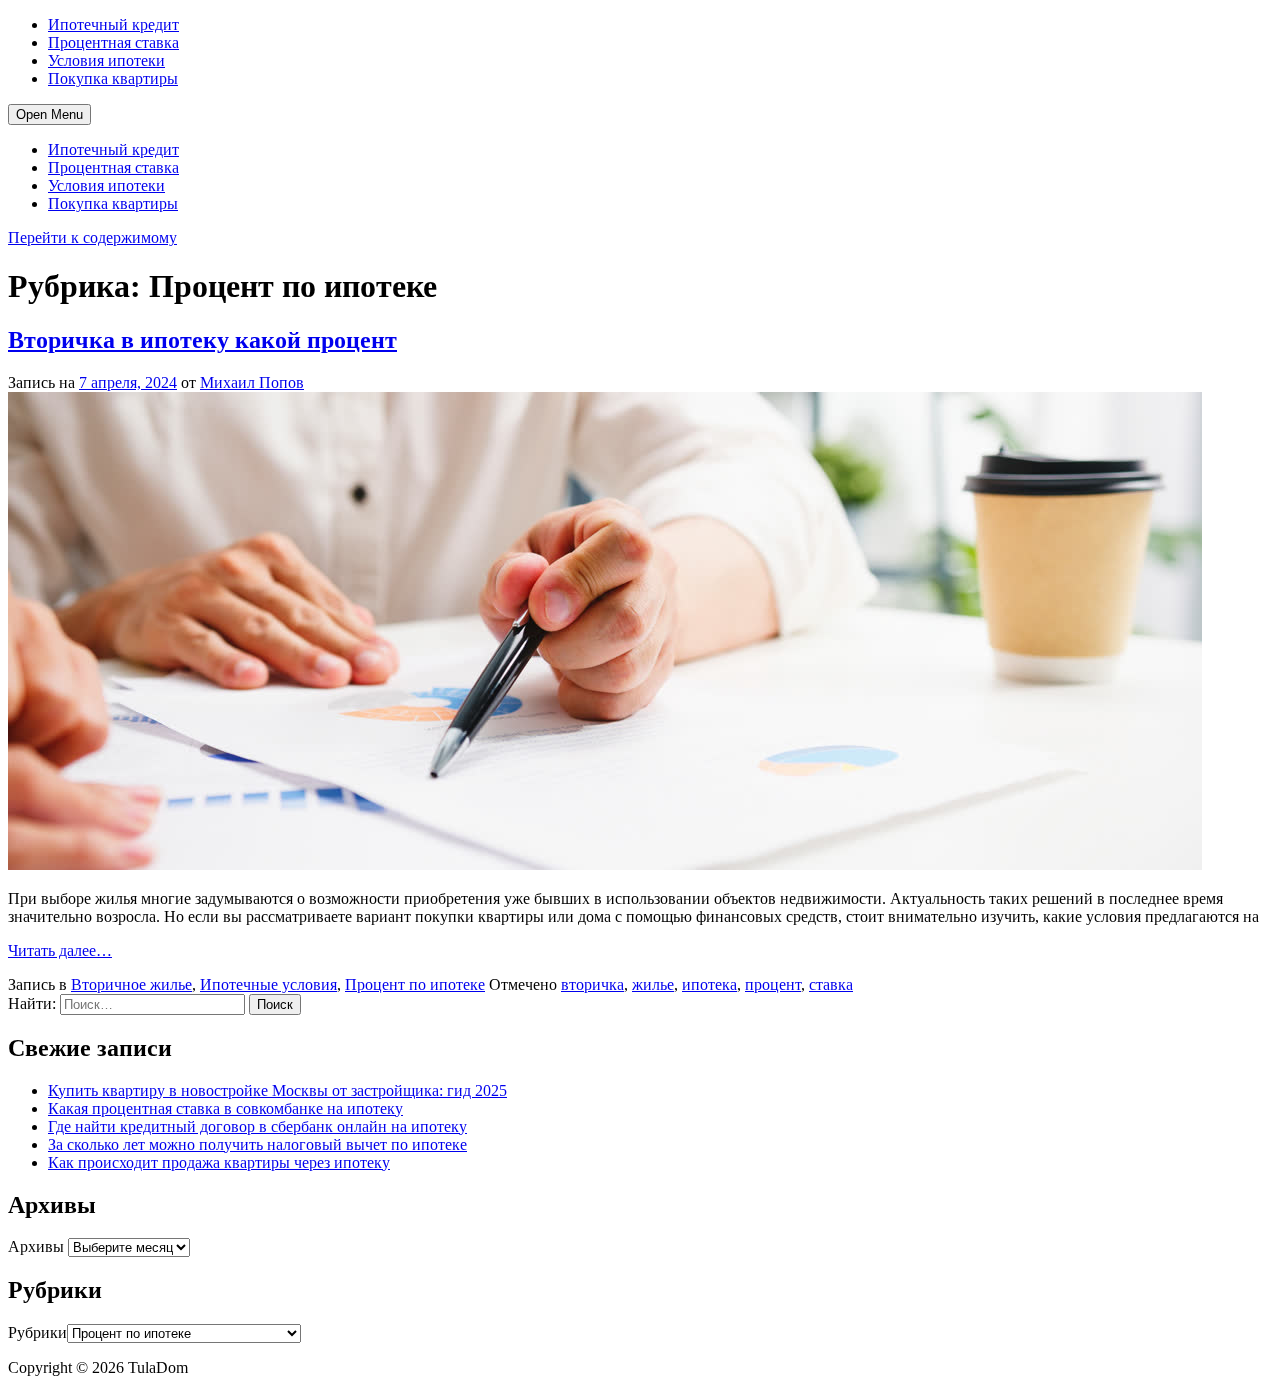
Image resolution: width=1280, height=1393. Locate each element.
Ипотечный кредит (113, 24)
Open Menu (49, 114)
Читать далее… (60, 950)
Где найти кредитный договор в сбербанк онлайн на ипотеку (257, 1126)
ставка (831, 984)
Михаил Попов (252, 382)
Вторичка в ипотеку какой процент (202, 340)
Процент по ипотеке (415, 984)
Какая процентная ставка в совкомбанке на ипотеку (225, 1108)
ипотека (709, 984)
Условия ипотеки (106, 60)
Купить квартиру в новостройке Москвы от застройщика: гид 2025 (277, 1090)
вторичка (592, 984)
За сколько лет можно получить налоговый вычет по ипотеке (257, 1144)
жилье (653, 984)
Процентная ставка (113, 42)
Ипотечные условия (268, 984)
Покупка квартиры (113, 78)
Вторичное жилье (131, 984)
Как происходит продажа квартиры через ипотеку (219, 1162)
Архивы (36, 1246)
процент (773, 984)
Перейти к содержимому (92, 237)
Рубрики (37, 1332)
